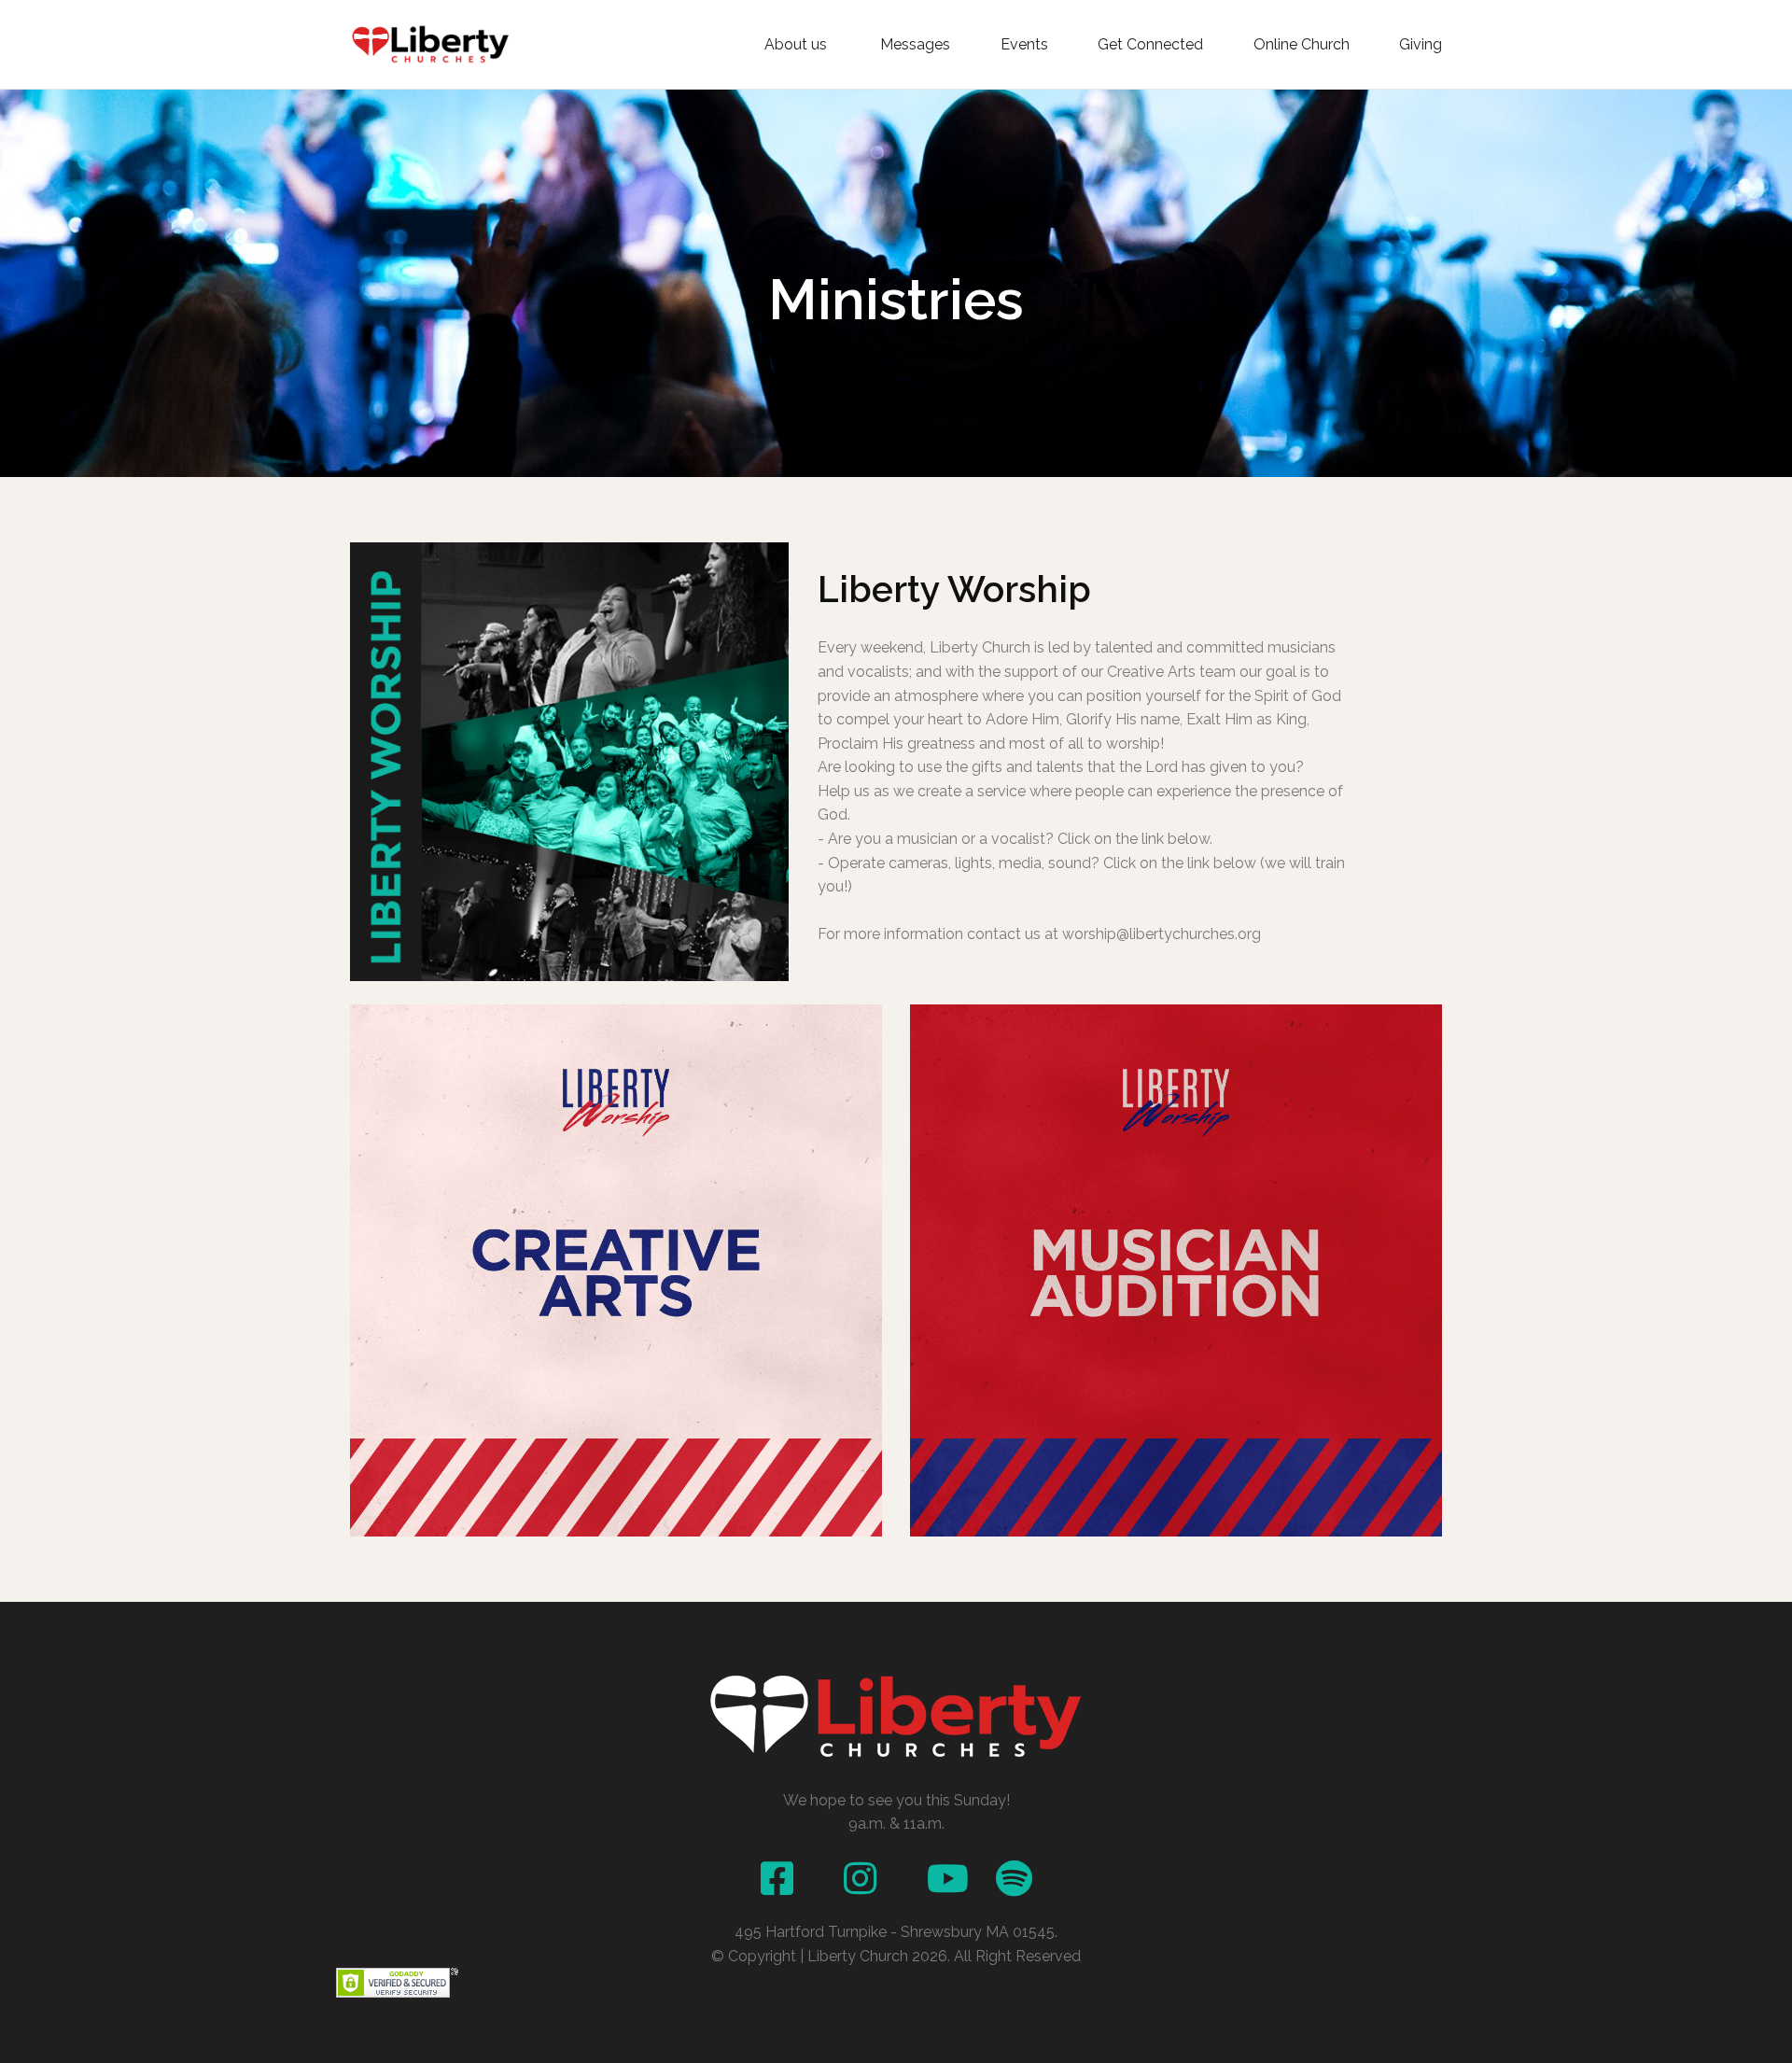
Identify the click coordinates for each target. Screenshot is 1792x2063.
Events (1024, 45)
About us (798, 45)
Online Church (1302, 45)
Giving (1421, 45)
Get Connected (1150, 45)
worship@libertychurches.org (1162, 934)
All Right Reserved (1017, 1956)
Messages (915, 45)
